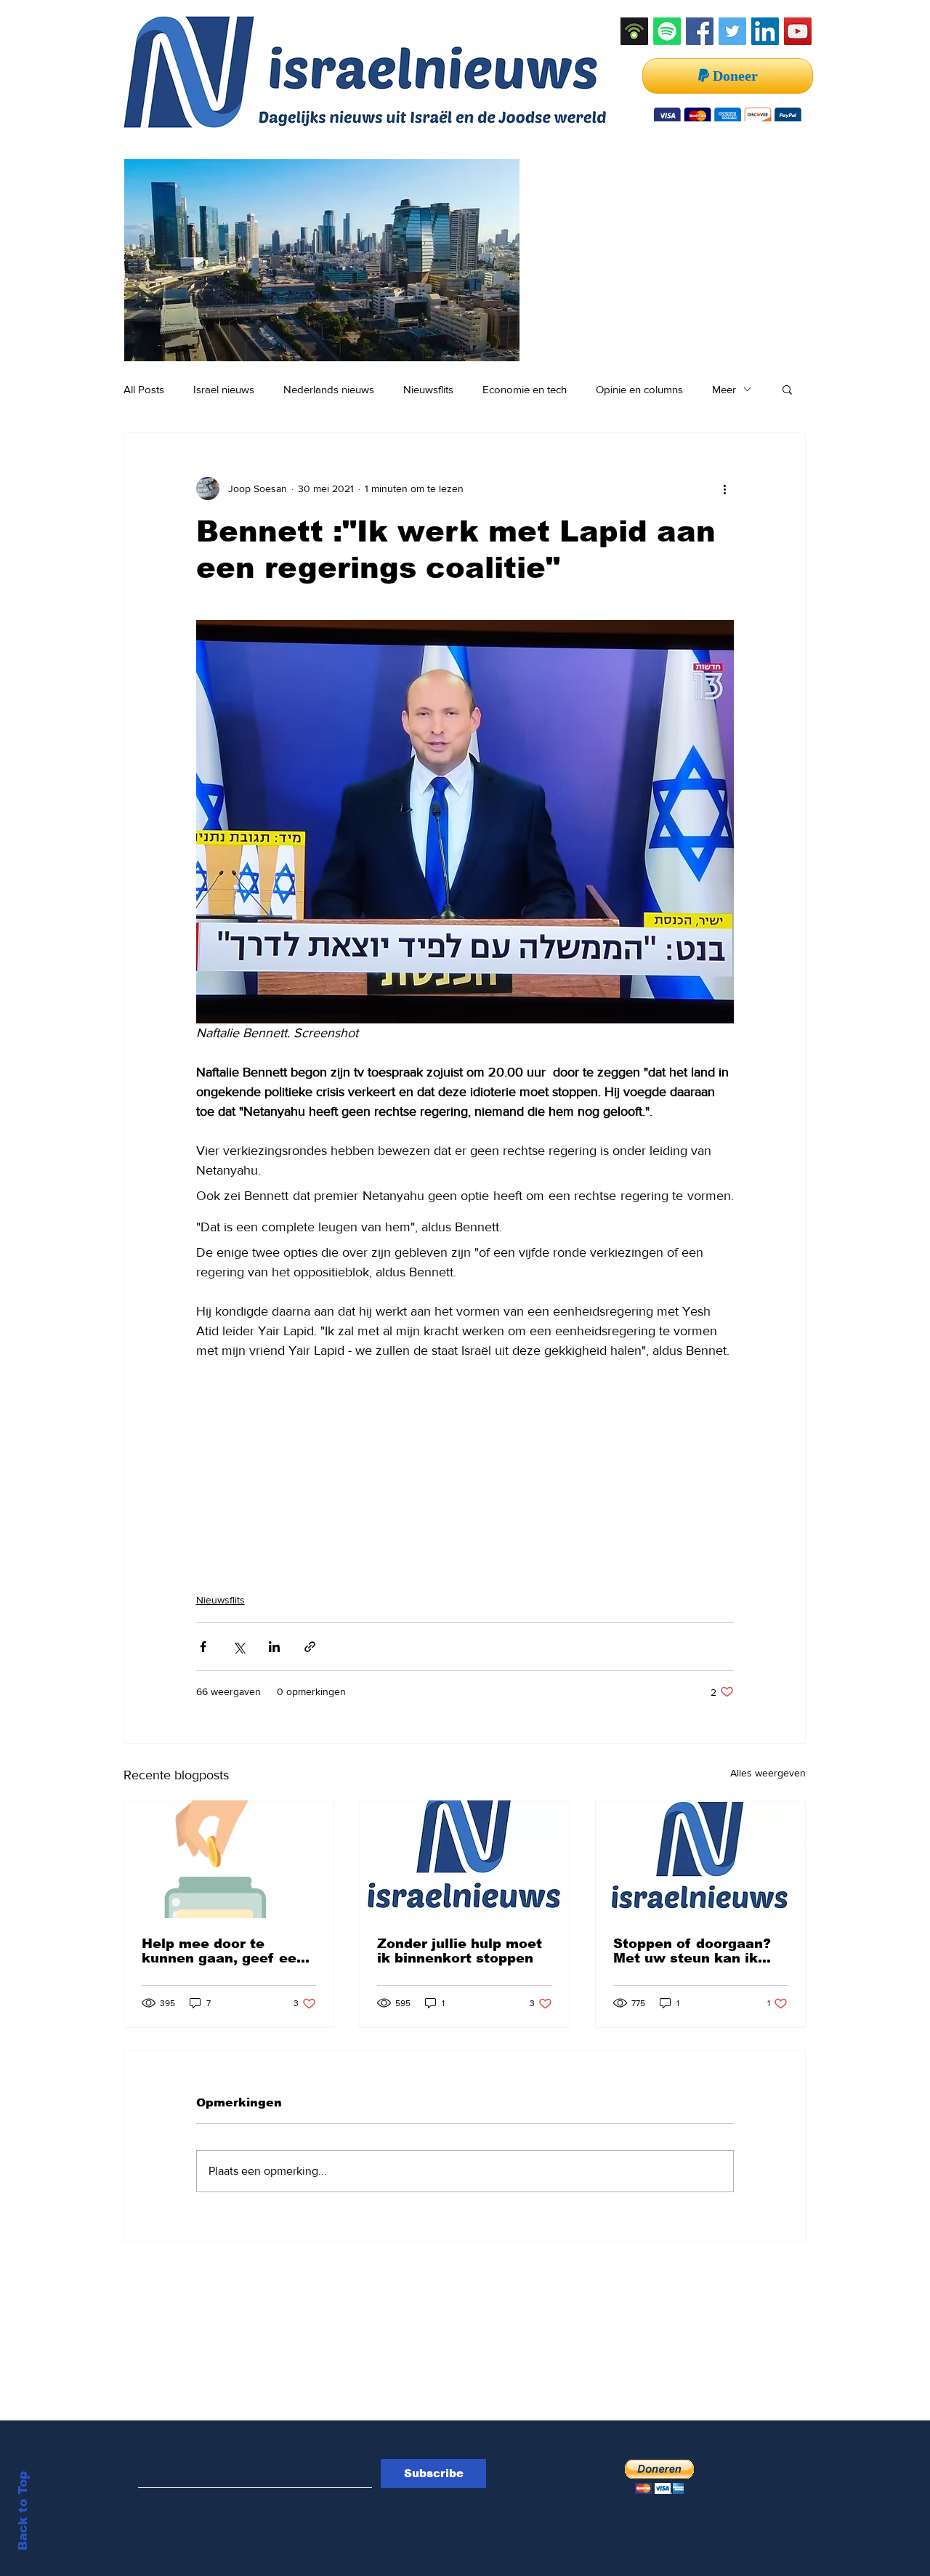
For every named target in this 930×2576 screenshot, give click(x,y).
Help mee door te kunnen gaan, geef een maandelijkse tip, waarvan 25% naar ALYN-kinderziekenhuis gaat (224, 1951)
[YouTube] (798, 31)
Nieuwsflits (428, 389)
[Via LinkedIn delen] (274, 1647)
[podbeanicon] (634, 31)
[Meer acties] (725, 488)
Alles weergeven (768, 1773)
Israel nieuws (224, 389)
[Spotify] (667, 31)
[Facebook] (700, 31)
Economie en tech (525, 389)
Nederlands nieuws (329, 389)
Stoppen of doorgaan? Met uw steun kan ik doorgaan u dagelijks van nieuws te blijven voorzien (692, 1951)
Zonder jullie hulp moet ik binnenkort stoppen (460, 1951)
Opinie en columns (639, 389)
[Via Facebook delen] (203, 1647)
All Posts (144, 389)
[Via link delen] (310, 1647)
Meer (724, 389)
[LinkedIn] (765, 31)
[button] (787, 389)
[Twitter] (732, 31)
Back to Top (23, 2511)
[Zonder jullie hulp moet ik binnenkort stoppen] (464, 1859)
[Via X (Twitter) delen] (239, 1647)
